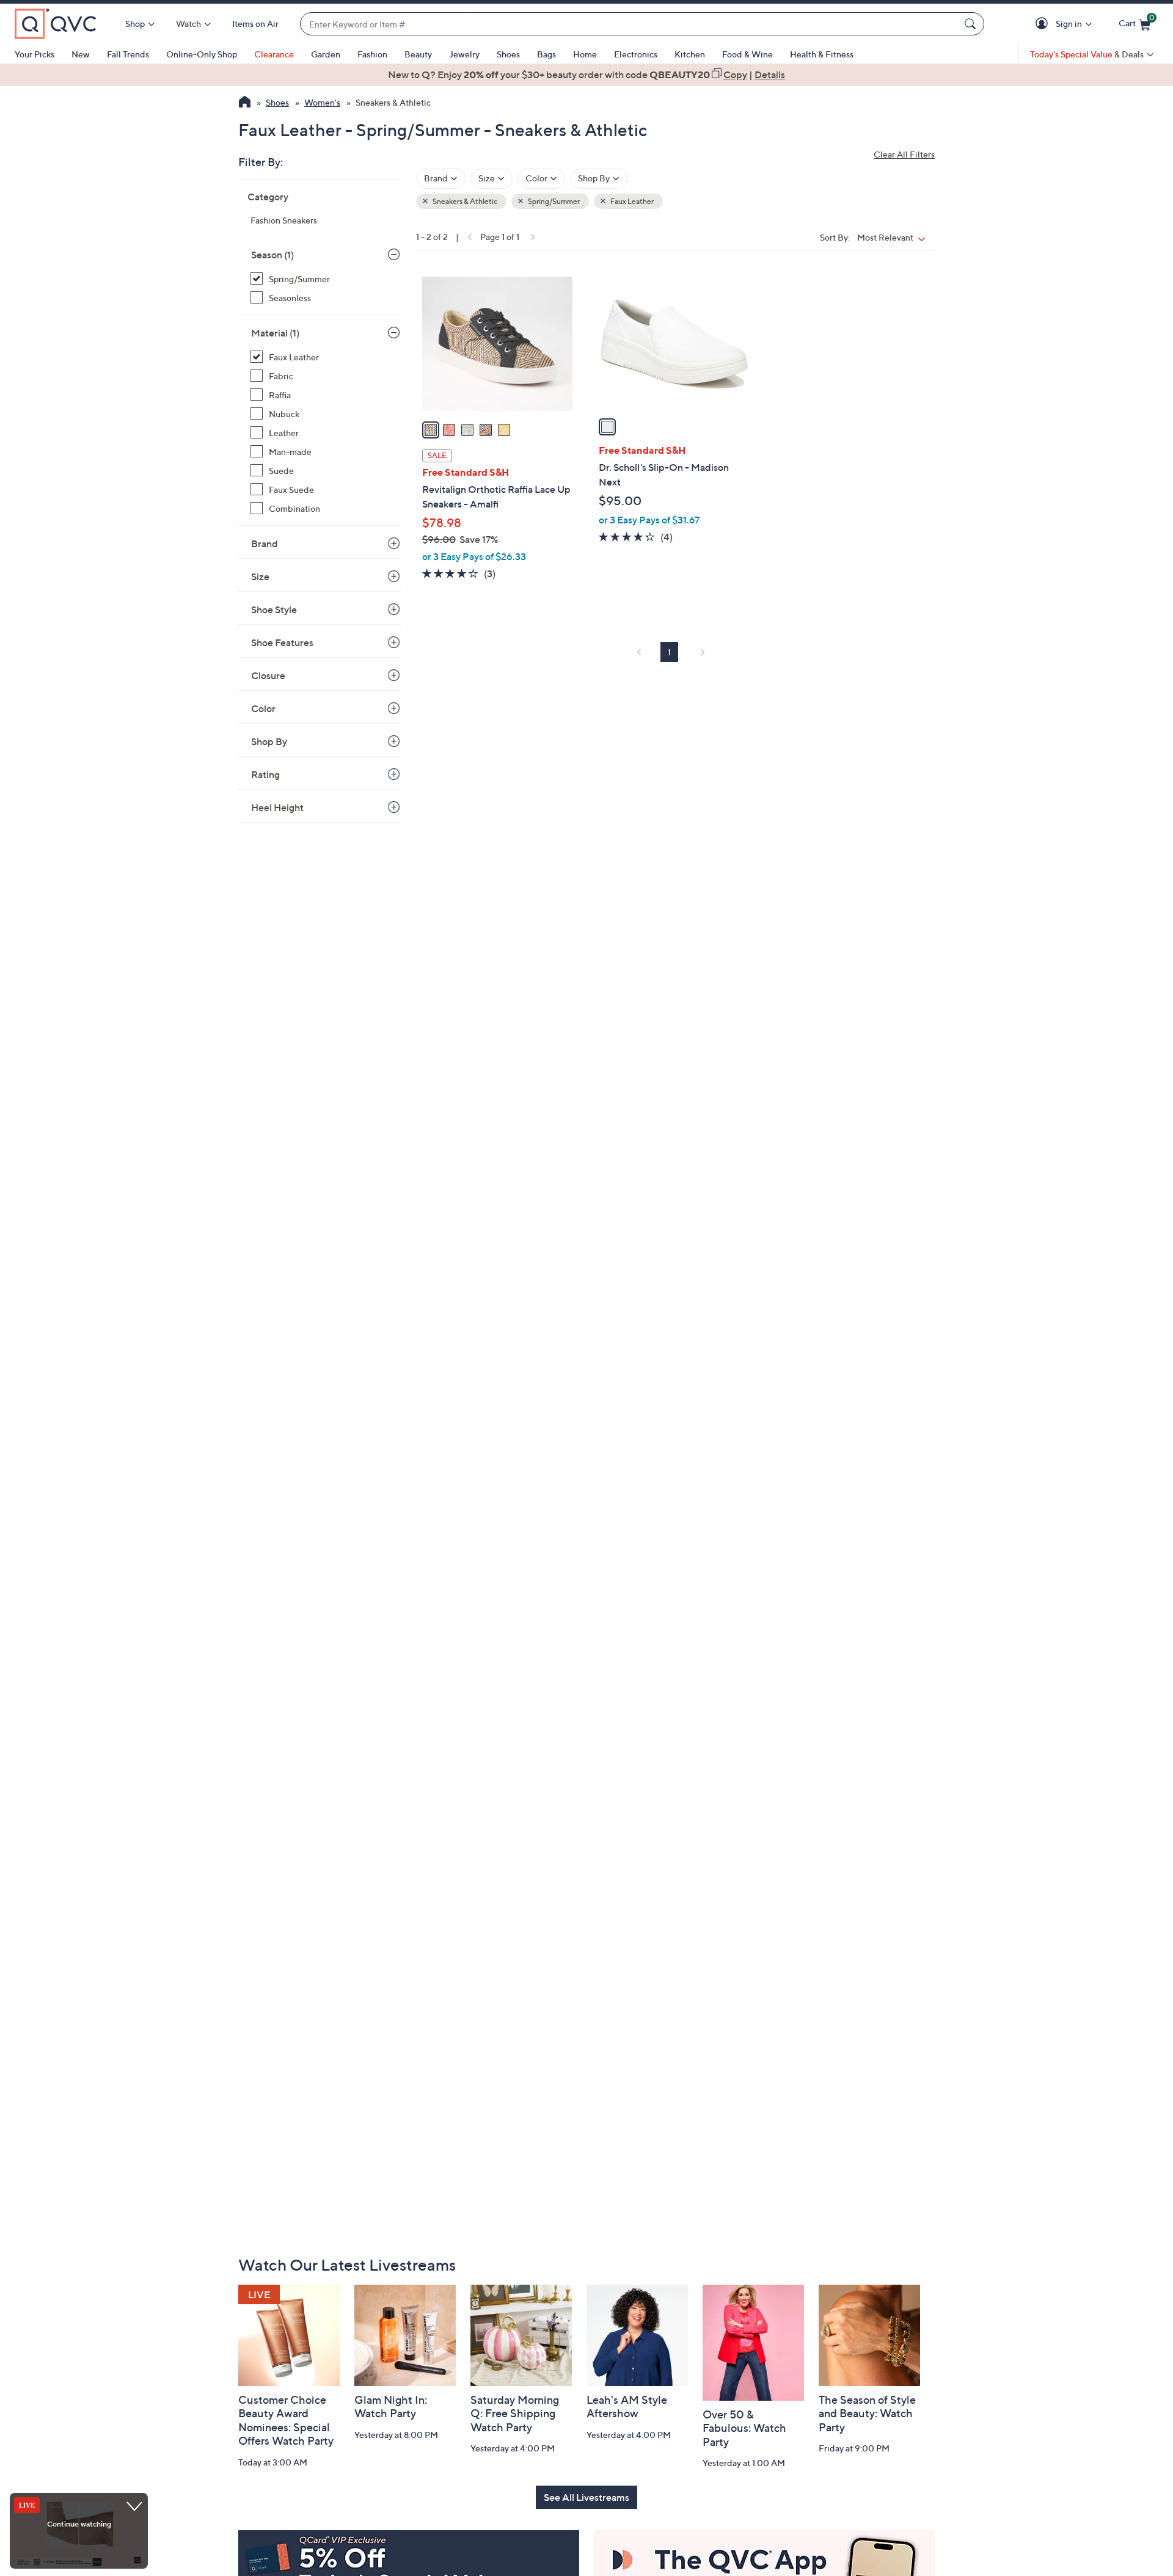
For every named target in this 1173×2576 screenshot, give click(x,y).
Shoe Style (274, 609)
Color (263, 708)
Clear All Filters (904, 154)
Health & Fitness (822, 54)
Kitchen (690, 54)
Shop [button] (135, 24)
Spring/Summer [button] (553, 201)
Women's (322, 102)
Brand (265, 544)
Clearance (274, 54)
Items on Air (255, 24)
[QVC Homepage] (245, 103)
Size (260, 577)
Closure (268, 675)
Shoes (508, 54)
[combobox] (630, 24)
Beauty (418, 54)
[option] (586, 75)
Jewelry (464, 54)
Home (585, 54)
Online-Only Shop (202, 54)
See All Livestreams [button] (586, 2497)
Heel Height (277, 807)
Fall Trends (128, 54)
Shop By (269, 741)
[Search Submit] (972, 24)
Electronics (636, 54)
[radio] (431, 430)
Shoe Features (282, 642)
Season (272, 255)
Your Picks (35, 54)
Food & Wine (747, 54)
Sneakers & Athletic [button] (464, 201)
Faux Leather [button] (631, 201)
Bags (546, 54)
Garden (326, 54)
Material (275, 333)
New (81, 54)
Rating (265, 774)
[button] (1044, 24)
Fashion (372, 54)
